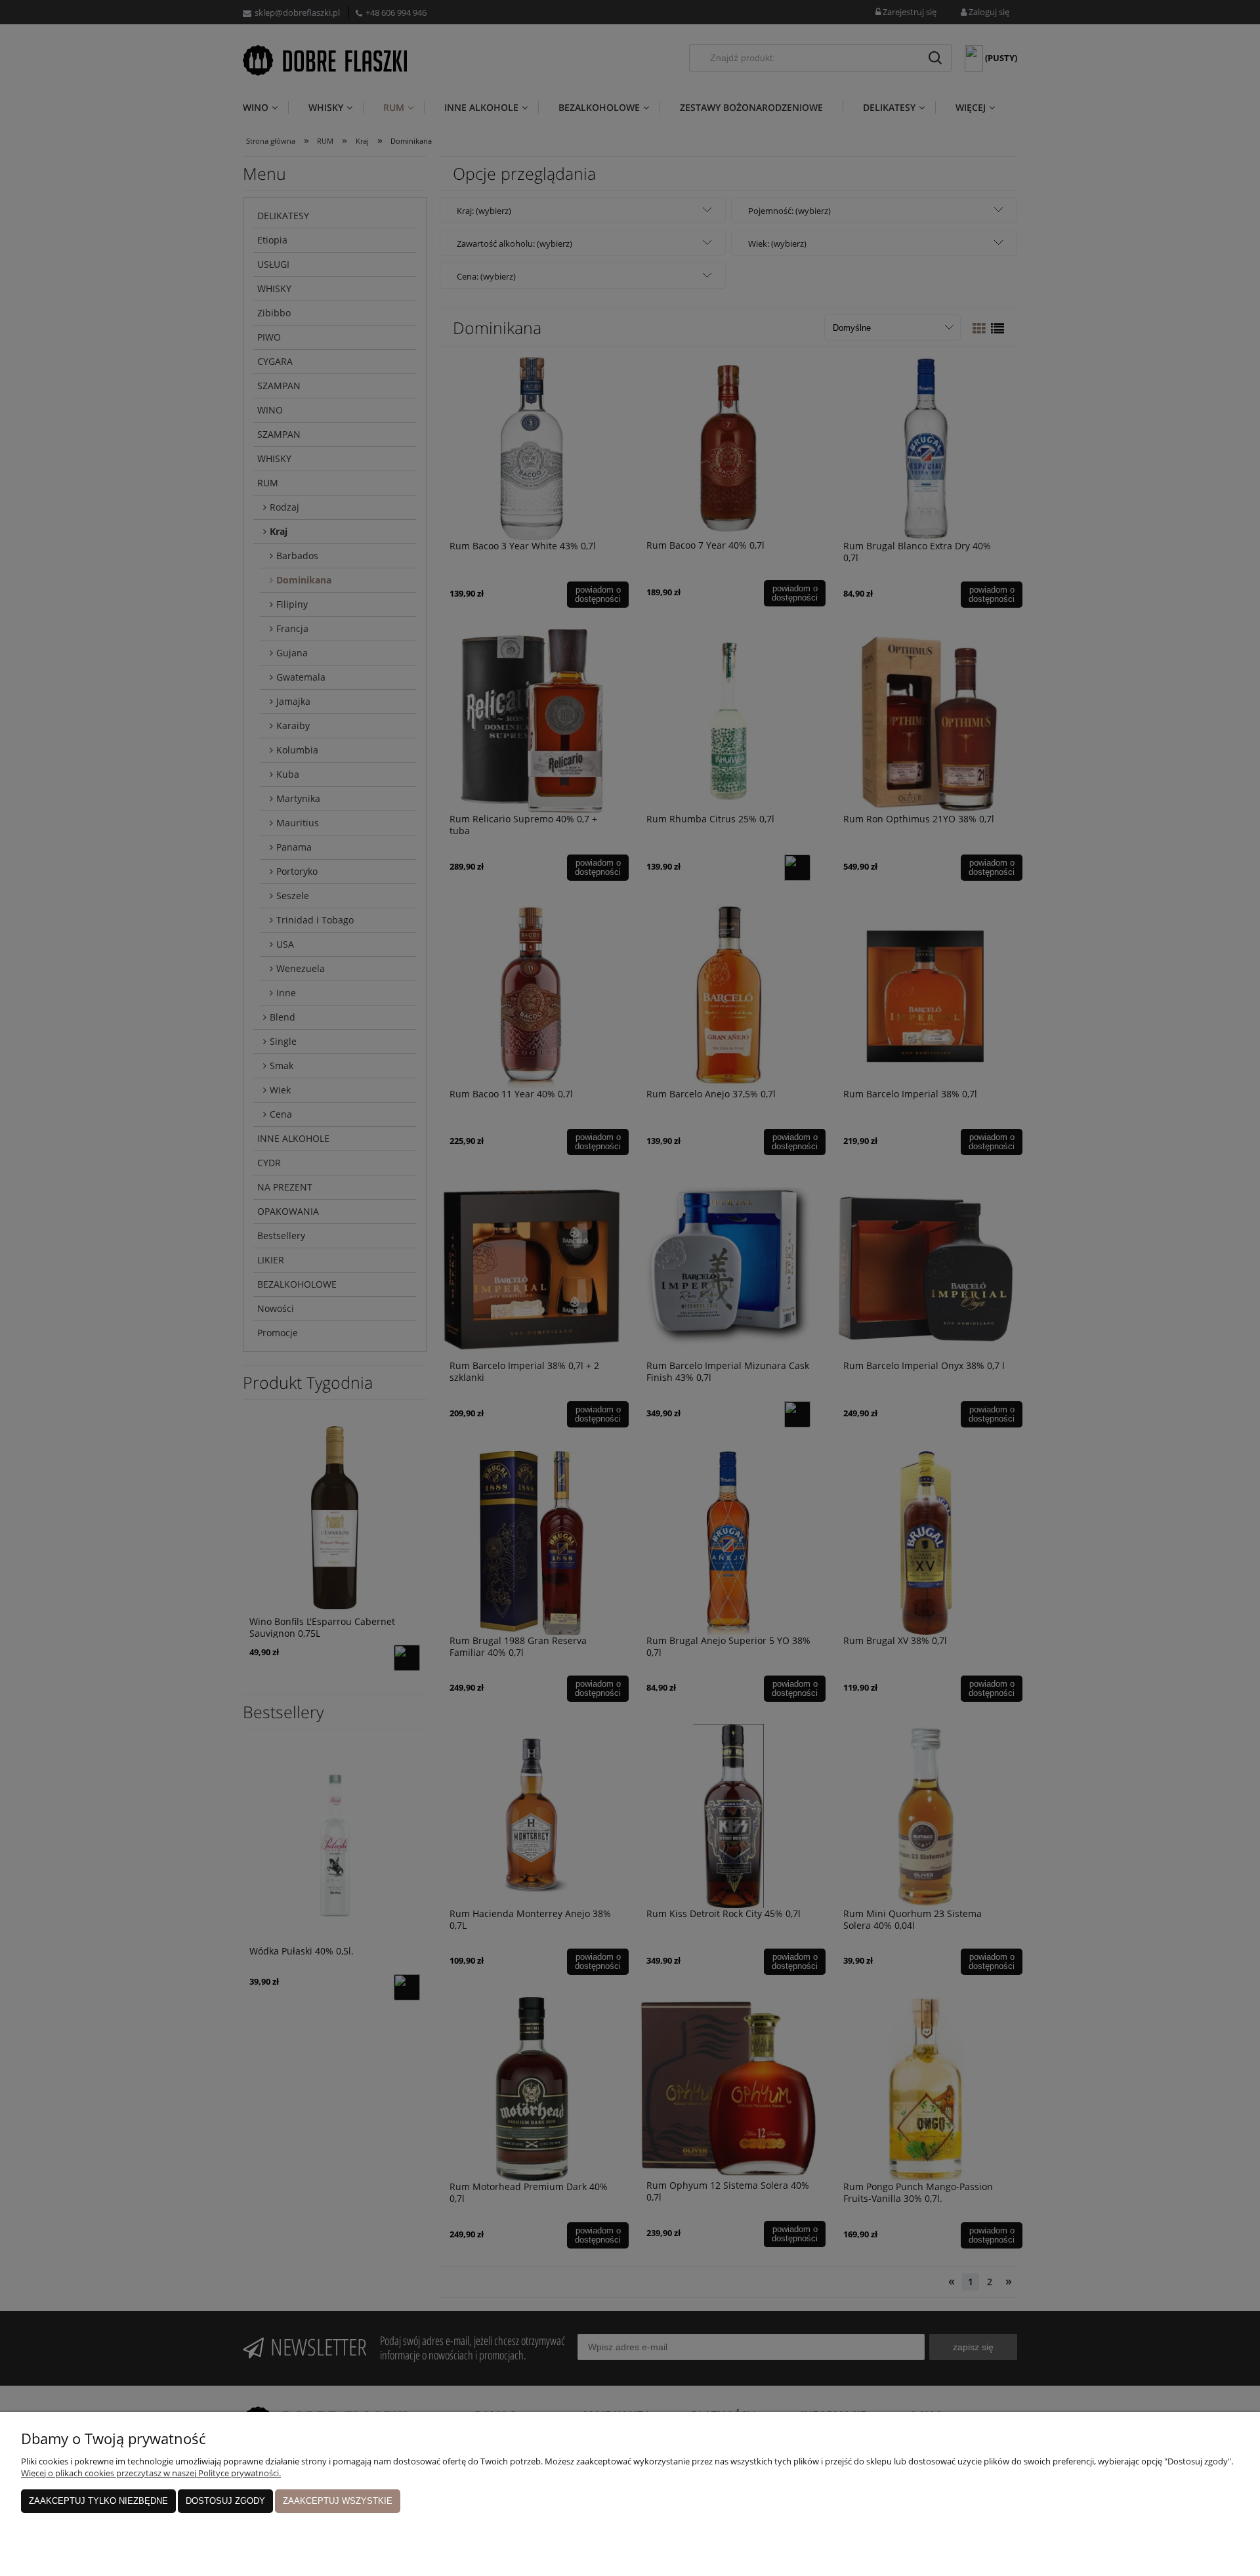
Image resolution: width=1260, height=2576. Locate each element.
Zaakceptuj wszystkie (338, 2501)
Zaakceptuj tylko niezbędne (98, 2501)
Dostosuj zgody (225, 2501)
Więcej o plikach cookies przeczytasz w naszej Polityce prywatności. (151, 2473)
